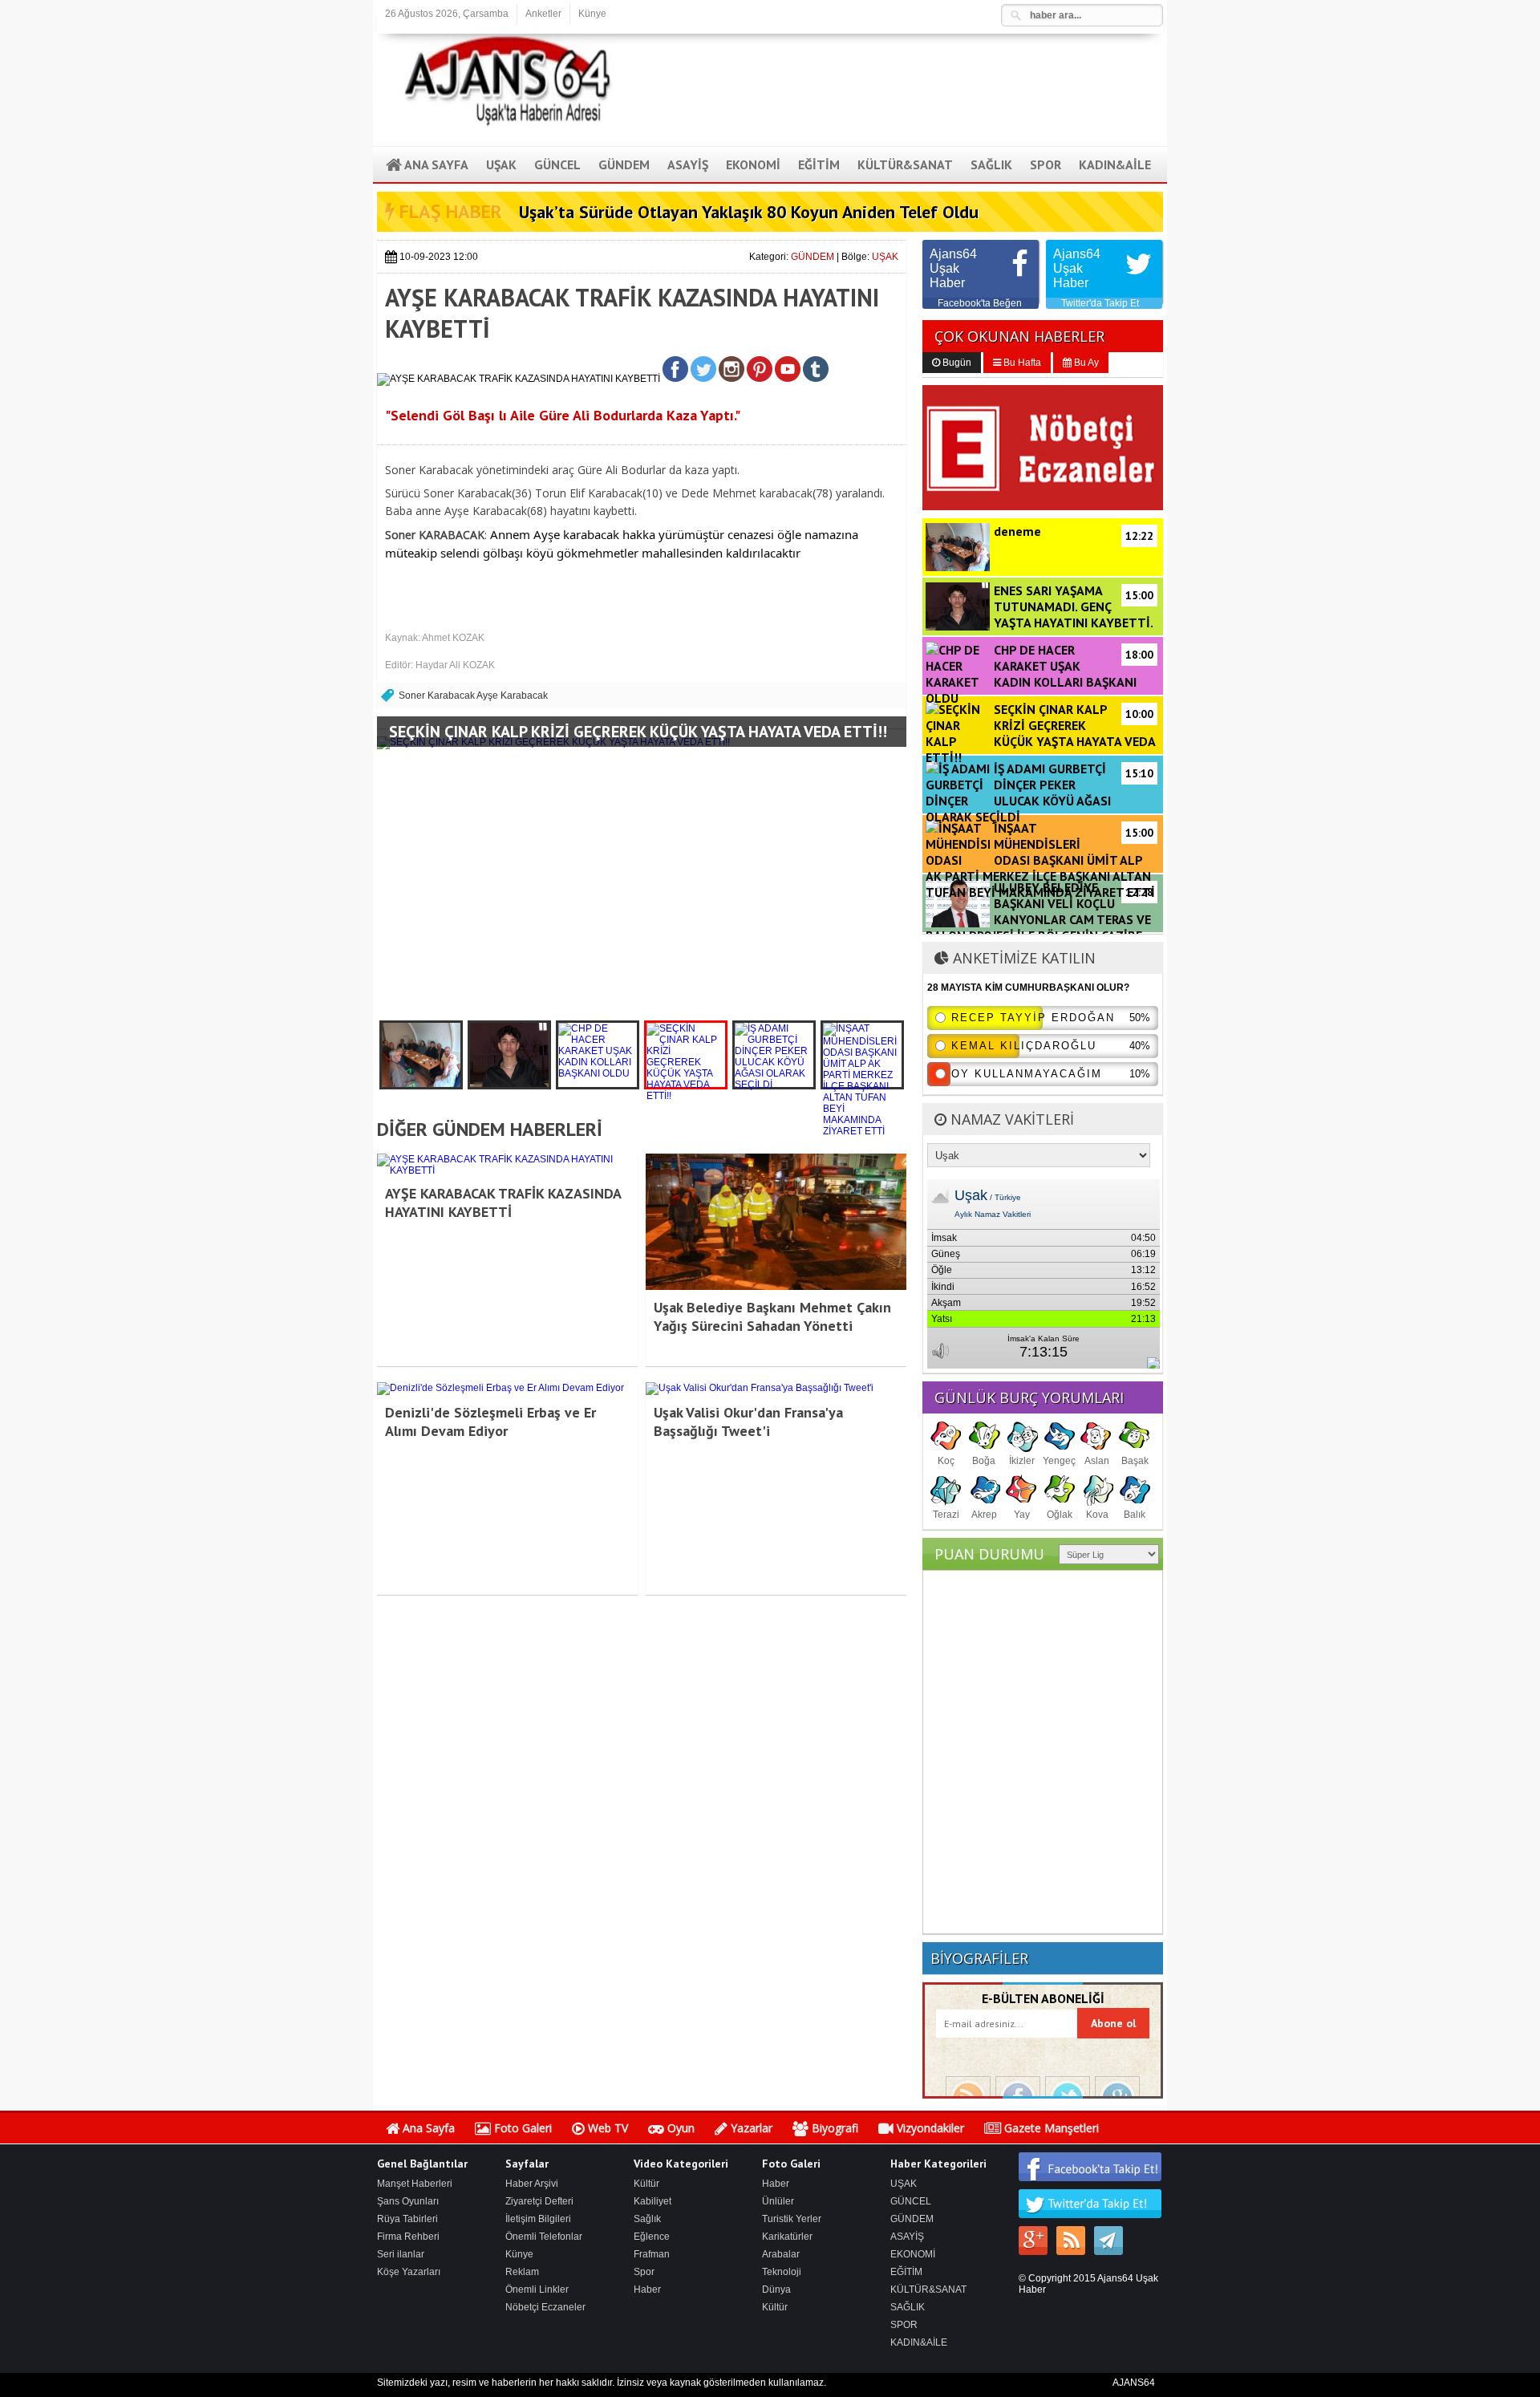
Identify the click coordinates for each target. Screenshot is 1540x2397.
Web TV (606, 2128)
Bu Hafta (1021, 363)
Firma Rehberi (408, 2237)
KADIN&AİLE (919, 2342)
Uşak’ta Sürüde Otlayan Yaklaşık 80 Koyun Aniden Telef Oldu (749, 212)
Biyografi (833, 2128)
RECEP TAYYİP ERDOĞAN (1033, 1018)
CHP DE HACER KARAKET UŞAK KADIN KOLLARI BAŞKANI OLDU (1039, 674)
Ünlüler (778, 2201)
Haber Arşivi (532, 2184)
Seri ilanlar (401, 2254)
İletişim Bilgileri (538, 2219)
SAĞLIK (908, 2307)
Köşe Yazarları (409, 2272)
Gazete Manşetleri (1050, 2128)
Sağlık (647, 2219)
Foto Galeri (521, 2128)
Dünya (776, 2290)
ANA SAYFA (435, 164)
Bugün (956, 363)
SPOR (904, 2325)
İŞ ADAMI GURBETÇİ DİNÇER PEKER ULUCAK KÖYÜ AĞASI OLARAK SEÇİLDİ (1039, 793)
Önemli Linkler (537, 2290)
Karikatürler (787, 2237)
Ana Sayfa (427, 2128)
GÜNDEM (813, 257)
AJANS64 (1134, 2383)
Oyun (679, 2128)
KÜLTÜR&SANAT (928, 2290)
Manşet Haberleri (415, 2184)
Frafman (652, 2254)
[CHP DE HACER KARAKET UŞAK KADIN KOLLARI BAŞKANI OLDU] (598, 1055)
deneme (1074, 531)
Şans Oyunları (408, 2201)
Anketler (543, 14)
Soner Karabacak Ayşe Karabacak (473, 696)
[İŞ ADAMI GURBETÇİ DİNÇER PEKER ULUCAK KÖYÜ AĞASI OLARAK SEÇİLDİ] (774, 1055)
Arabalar (781, 2254)
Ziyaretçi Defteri (539, 2201)
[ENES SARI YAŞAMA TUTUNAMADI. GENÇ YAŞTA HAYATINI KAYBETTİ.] (509, 1055)
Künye (592, 14)
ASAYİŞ (907, 2237)
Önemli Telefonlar (544, 2237)
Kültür (646, 2184)
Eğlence (652, 2237)
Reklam (522, 2272)
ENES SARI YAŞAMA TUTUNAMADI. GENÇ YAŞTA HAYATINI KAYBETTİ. (1074, 606)
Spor (644, 2272)
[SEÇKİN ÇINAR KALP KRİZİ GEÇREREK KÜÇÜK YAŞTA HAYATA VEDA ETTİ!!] (686, 1055)
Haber (647, 2290)
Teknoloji (782, 2272)
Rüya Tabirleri (407, 2219)
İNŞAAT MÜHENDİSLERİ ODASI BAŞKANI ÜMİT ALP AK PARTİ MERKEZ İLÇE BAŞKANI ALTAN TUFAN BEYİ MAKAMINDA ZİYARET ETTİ (1040, 860)
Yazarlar (750, 2128)
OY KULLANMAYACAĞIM (1027, 1074)
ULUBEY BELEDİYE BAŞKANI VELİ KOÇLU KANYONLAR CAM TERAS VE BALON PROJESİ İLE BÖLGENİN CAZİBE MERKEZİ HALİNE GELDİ (1039, 919)
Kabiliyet (652, 2201)
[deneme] (421, 1055)
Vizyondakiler (929, 2128)
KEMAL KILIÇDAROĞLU (1024, 1046)
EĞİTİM (906, 2272)
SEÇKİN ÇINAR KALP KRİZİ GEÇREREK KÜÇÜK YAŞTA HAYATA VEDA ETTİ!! (638, 732)
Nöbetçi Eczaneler (545, 2307)
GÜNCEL (911, 2201)
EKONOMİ (913, 2254)
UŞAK (885, 257)
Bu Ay (1085, 363)
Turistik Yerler (792, 2219)
